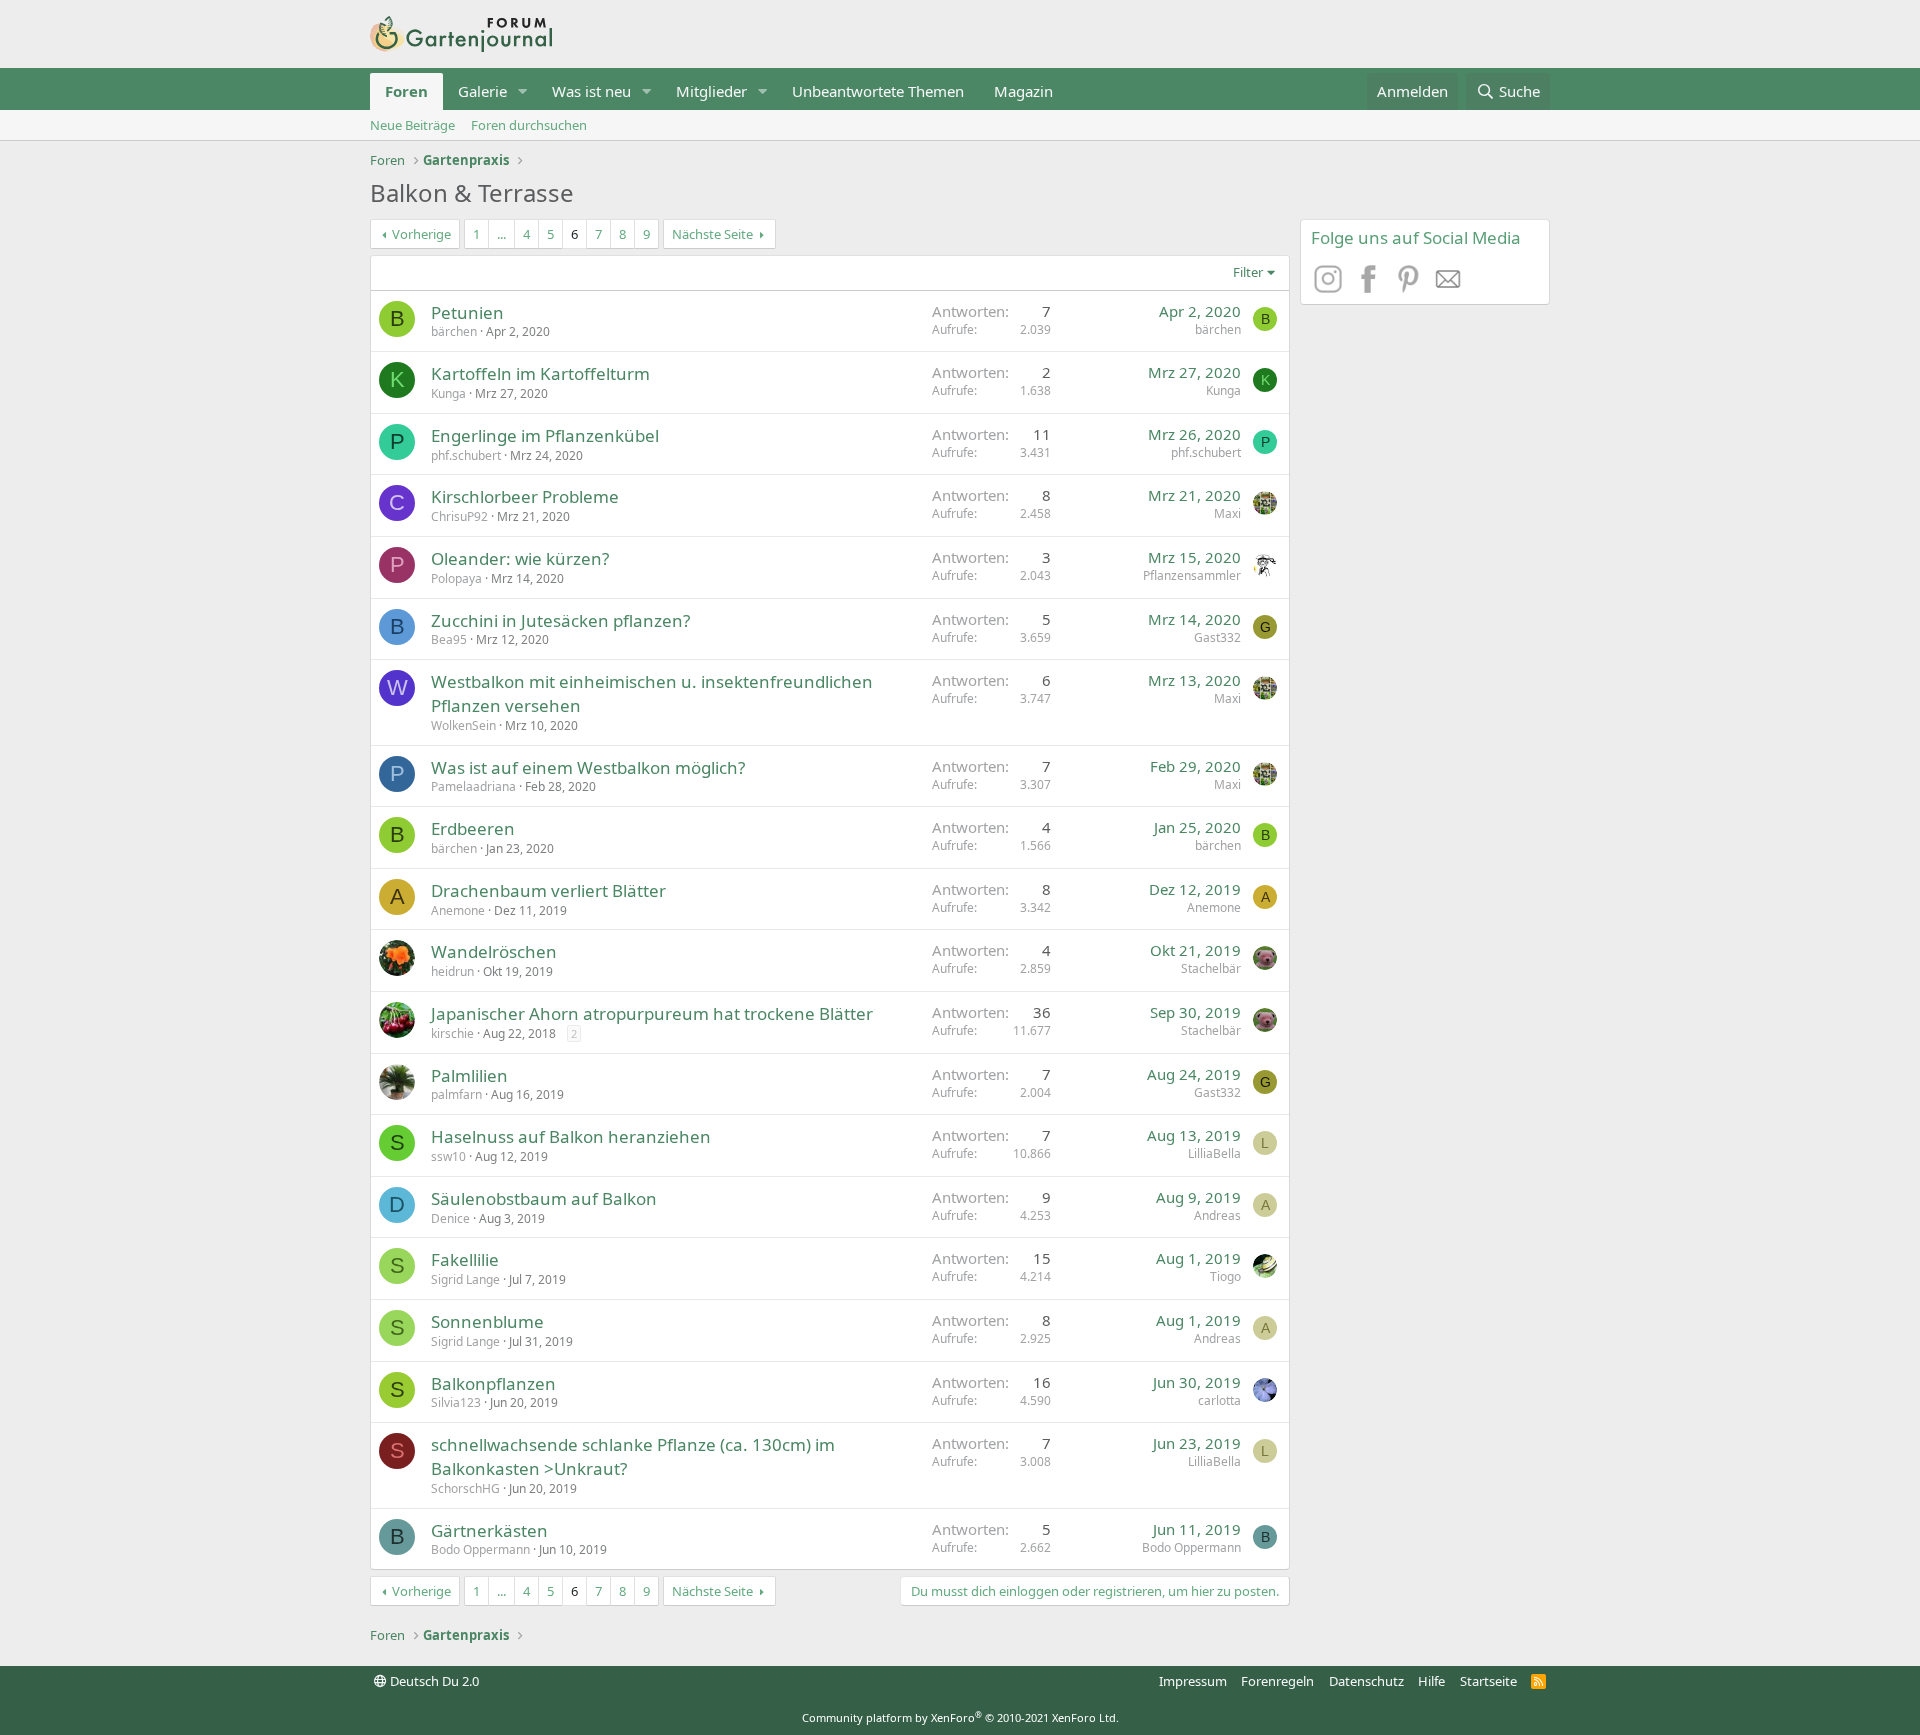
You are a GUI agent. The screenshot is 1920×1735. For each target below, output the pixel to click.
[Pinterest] (1411, 287)
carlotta (1219, 1400)
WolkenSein (463, 725)
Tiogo (1225, 1276)
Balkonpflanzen (493, 1383)
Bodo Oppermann (480, 1549)
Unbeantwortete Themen (878, 91)
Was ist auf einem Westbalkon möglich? (588, 767)
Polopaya (456, 578)
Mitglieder (711, 91)
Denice (450, 1218)
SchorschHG (465, 1488)
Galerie (482, 91)
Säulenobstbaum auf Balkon (544, 1198)
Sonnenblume (487, 1321)
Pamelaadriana (473, 786)
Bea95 (449, 639)
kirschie (452, 1033)
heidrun (452, 971)
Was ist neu (591, 91)
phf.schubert (466, 455)
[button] (523, 91)
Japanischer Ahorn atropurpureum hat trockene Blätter (652, 1013)
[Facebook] (1371, 287)
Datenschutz (1366, 1681)
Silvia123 (456, 1402)
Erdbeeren (473, 828)
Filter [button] (1248, 272)
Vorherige (421, 234)
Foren (406, 91)
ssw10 (448, 1156)
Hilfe (1431, 1681)
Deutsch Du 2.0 (433, 1681)
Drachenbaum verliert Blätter (548, 890)
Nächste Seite (712, 234)
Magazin (1023, 91)
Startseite (1488, 1681)
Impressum (1193, 1681)
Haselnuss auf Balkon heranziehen (571, 1136)
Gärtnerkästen (489, 1530)
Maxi (1227, 513)
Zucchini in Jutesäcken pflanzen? (560, 620)
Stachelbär (1211, 968)
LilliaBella (1214, 1153)
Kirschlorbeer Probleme (525, 496)
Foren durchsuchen (529, 125)
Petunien (467, 312)
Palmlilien (469, 1075)
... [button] (501, 234)
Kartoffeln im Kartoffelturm (540, 373)
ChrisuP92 (459, 516)
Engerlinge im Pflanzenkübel (545, 435)
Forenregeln (1277, 1681)
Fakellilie (465, 1259)
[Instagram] (1331, 287)
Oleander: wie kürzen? (520, 558)
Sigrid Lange (465, 1279)
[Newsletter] (1449, 287)
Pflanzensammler (1192, 575)
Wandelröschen (494, 951)
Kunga (448, 393)
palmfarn (456, 1094)
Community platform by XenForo (960, 1717)
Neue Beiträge (412, 125)
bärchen (454, 331)
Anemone (458, 910)
